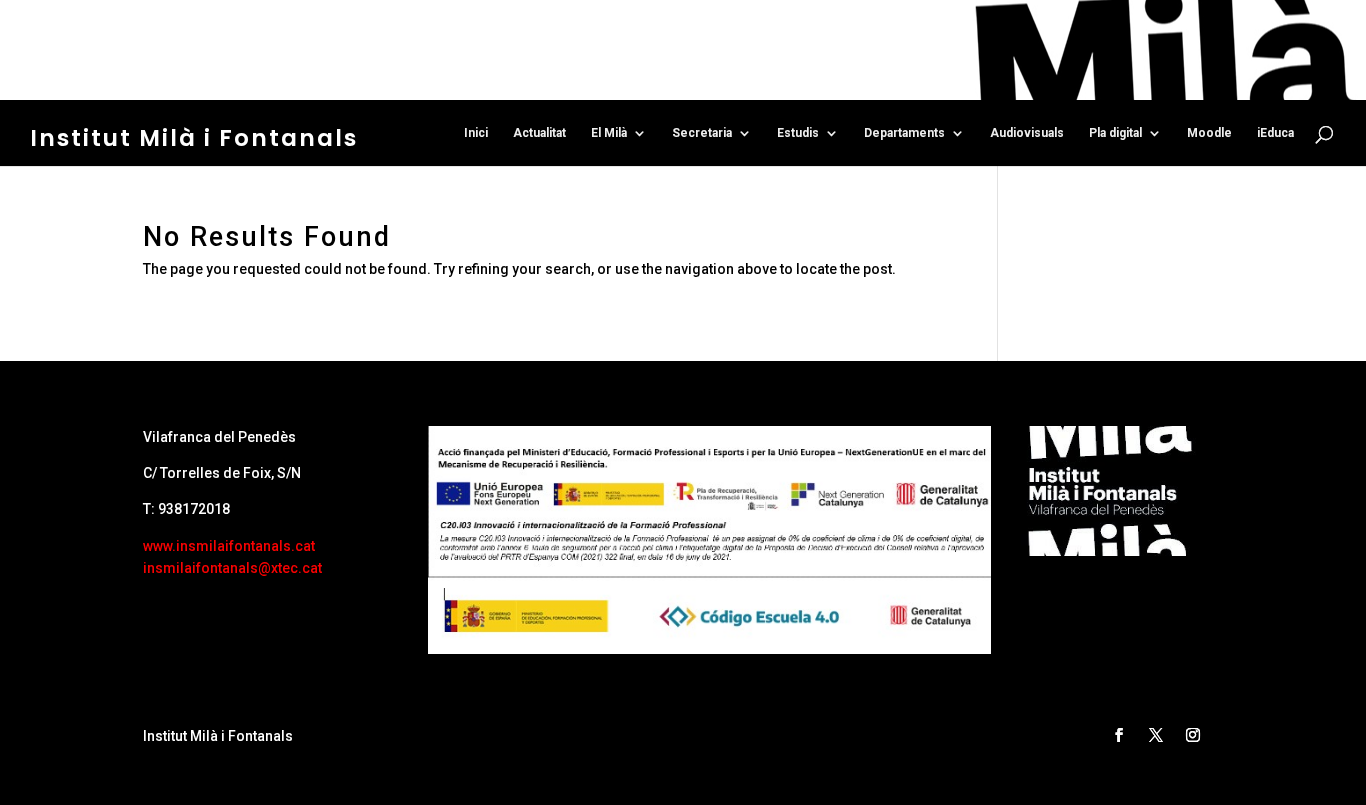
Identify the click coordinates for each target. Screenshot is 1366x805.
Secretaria (702, 133)
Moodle (1209, 133)
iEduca (1275, 133)
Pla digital (1115, 133)
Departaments (904, 133)
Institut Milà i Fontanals (194, 138)
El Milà (609, 133)
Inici (476, 133)
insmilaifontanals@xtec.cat (232, 568)
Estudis (798, 133)
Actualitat (539, 133)
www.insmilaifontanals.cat (229, 546)
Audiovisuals (1027, 133)
